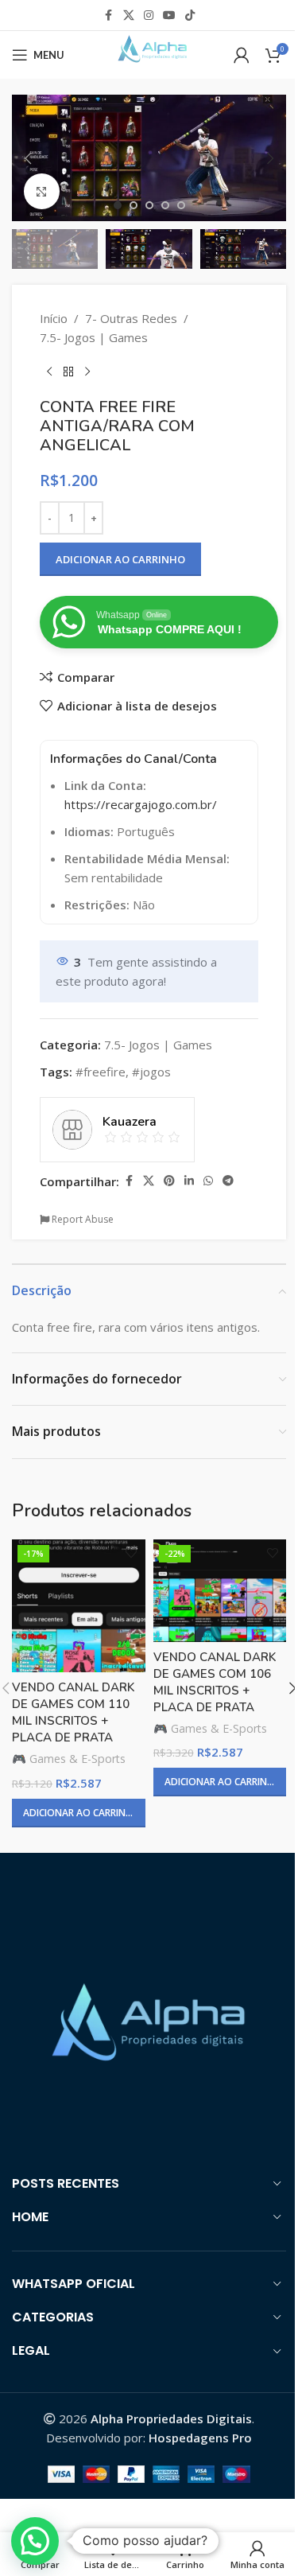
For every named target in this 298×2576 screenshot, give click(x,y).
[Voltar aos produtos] (68, 372)
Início (54, 318)
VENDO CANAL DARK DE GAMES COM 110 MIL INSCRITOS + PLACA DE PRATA (73, 1712)
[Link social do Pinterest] (169, 1181)
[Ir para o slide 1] (118, 205)
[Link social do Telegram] (228, 1181)
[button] (28, 158)
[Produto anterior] (49, 372)
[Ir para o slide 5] (181, 205)
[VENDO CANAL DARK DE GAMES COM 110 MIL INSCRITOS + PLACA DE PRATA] (79, 1606)
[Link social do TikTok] (190, 16)
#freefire (101, 1072)
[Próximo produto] (87, 372)
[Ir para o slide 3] (149, 205)
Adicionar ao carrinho (120, 559)
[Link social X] (129, 16)
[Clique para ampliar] (42, 191)
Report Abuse (81, 1219)
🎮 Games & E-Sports (69, 1759)
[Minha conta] (242, 55)
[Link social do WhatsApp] (208, 1181)
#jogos (151, 1072)
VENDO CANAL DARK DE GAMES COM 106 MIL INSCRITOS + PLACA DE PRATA (215, 1682)
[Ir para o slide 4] (165, 205)
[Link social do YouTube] (169, 16)
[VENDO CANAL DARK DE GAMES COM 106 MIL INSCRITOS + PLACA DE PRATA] (220, 1591)
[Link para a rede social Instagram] (149, 16)
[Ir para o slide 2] (134, 205)
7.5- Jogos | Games (94, 337)
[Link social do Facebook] (109, 16)
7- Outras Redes (131, 318)
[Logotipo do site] (149, 53)
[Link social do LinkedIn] (189, 1181)
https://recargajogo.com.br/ (141, 804)
